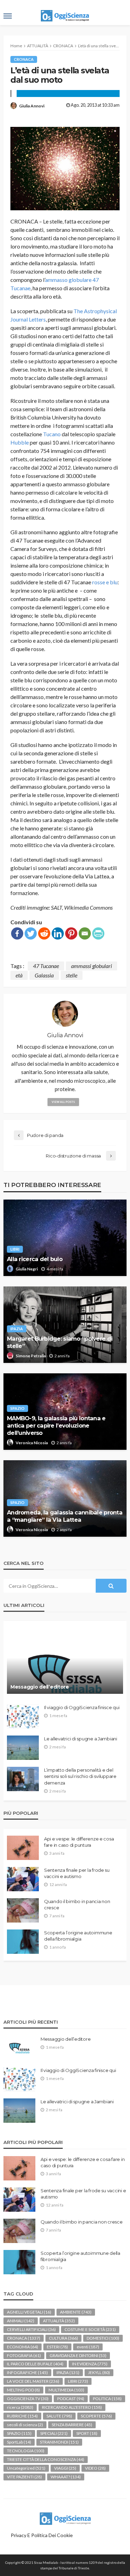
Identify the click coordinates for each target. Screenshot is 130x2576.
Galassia (44, 975)
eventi (88, 2347)
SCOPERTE (96, 2416)
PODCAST (71, 2399)
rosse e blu (105, 582)
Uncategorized (26, 2468)
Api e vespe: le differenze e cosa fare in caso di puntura (79, 1842)
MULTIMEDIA (66, 2390)
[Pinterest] (71, 933)
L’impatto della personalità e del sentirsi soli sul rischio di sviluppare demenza (80, 1776)
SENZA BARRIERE (72, 2425)
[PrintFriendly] (98, 933)
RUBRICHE (22, 2416)
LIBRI (15, 1249)
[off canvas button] (8, 16)
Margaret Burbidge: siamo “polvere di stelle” (60, 1342)
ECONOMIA (23, 2347)
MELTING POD (23, 2390)
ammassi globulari (92, 966)
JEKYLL (99, 2372)
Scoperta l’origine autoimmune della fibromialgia (78, 1936)
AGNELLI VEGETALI (29, 2312)
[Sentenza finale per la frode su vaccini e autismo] (23, 1879)
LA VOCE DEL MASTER (33, 2381)
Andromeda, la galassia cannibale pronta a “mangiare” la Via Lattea (65, 1516)
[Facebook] (17, 933)
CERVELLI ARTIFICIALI (31, 2329)
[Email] (85, 933)
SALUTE (59, 2416)
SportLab (19, 2442)
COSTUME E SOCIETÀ (90, 2329)
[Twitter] (31, 933)
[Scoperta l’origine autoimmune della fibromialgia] (23, 1942)
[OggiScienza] (65, 2518)
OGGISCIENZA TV (28, 2399)
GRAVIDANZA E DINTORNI (78, 2355)
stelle (72, 975)
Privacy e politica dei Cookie (42, 2535)
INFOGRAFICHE (27, 2372)
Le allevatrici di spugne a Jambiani (81, 1739)
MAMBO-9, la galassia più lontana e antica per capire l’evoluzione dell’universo (56, 1425)
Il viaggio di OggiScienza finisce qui (82, 1707)
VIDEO (95, 2468)
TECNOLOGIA (26, 2451)
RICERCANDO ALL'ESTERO (72, 2407)
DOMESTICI (103, 2338)
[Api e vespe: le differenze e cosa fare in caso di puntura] (23, 1848)
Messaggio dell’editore (40, 1687)
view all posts (63, 1102)
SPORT (87, 2433)
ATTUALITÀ (59, 2321)
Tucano (52, 434)
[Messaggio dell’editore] (65, 1661)
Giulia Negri (27, 1269)
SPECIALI (54, 2433)
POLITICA (107, 2399)
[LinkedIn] (58, 933)
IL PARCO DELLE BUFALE (35, 2364)
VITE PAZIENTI (24, 2477)
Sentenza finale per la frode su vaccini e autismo (77, 1873)
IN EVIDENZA (90, 2364)
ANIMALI (21, 2321)
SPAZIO (18, 1408)
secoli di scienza (25, 2425)
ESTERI (57, 2347)
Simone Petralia (31, 1356)
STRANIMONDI (59, 2442)
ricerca (20, 2407)
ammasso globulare (68, 280)
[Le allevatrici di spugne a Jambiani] (23, 1748)
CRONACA (24, 59)
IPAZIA (17, 1329)
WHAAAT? (66, 2477)
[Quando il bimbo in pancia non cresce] (23, 1910)
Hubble (20, 442)
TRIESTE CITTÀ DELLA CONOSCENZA (46, 2459)
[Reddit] (44, 933)
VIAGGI (65, 2468)
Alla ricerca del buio (35, 1259)
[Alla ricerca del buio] (65, 1238)
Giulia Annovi (32, 106)
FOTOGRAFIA (24, 2355)
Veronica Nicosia (32, 1443)
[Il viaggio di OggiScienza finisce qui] (23, 1716)
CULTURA (63, 2338)
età (19, 975)
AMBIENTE (76, 2312)
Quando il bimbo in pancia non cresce (77, 1904)
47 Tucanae (46, 966)
